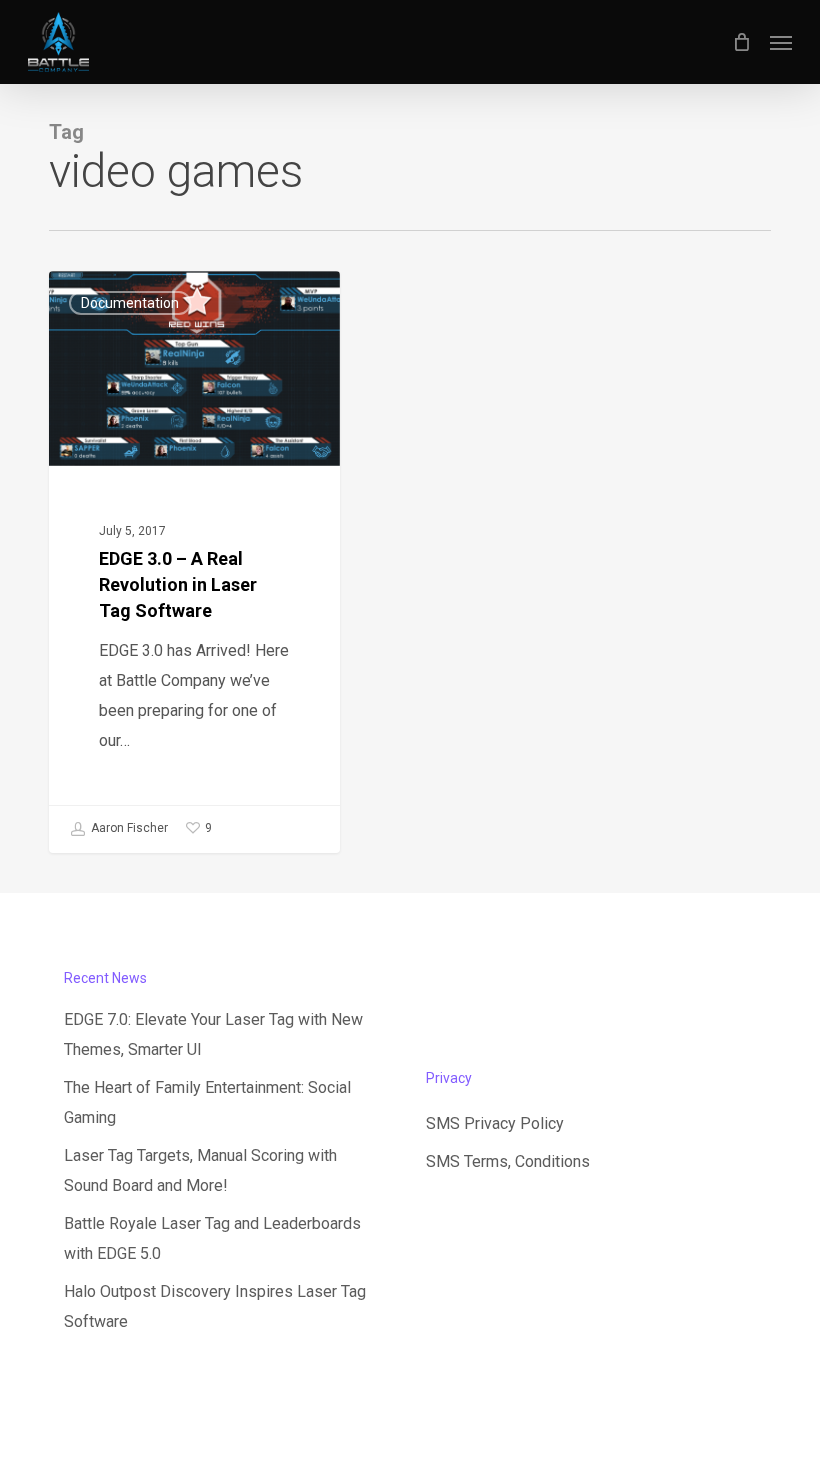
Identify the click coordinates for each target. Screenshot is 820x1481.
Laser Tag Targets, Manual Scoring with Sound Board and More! (200, 1170)
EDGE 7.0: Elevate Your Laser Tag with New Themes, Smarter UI (213, 1034)
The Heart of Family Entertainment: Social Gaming (207, 1102)
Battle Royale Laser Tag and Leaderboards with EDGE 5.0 (212, 1238)
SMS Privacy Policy (495, 1123)
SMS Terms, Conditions (508, 1161)
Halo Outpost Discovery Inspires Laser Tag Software (215, 1306)
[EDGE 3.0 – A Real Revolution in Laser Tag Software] (194, 561)
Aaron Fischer (128, 828)
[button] (781, 42)
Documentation (130, 303)
